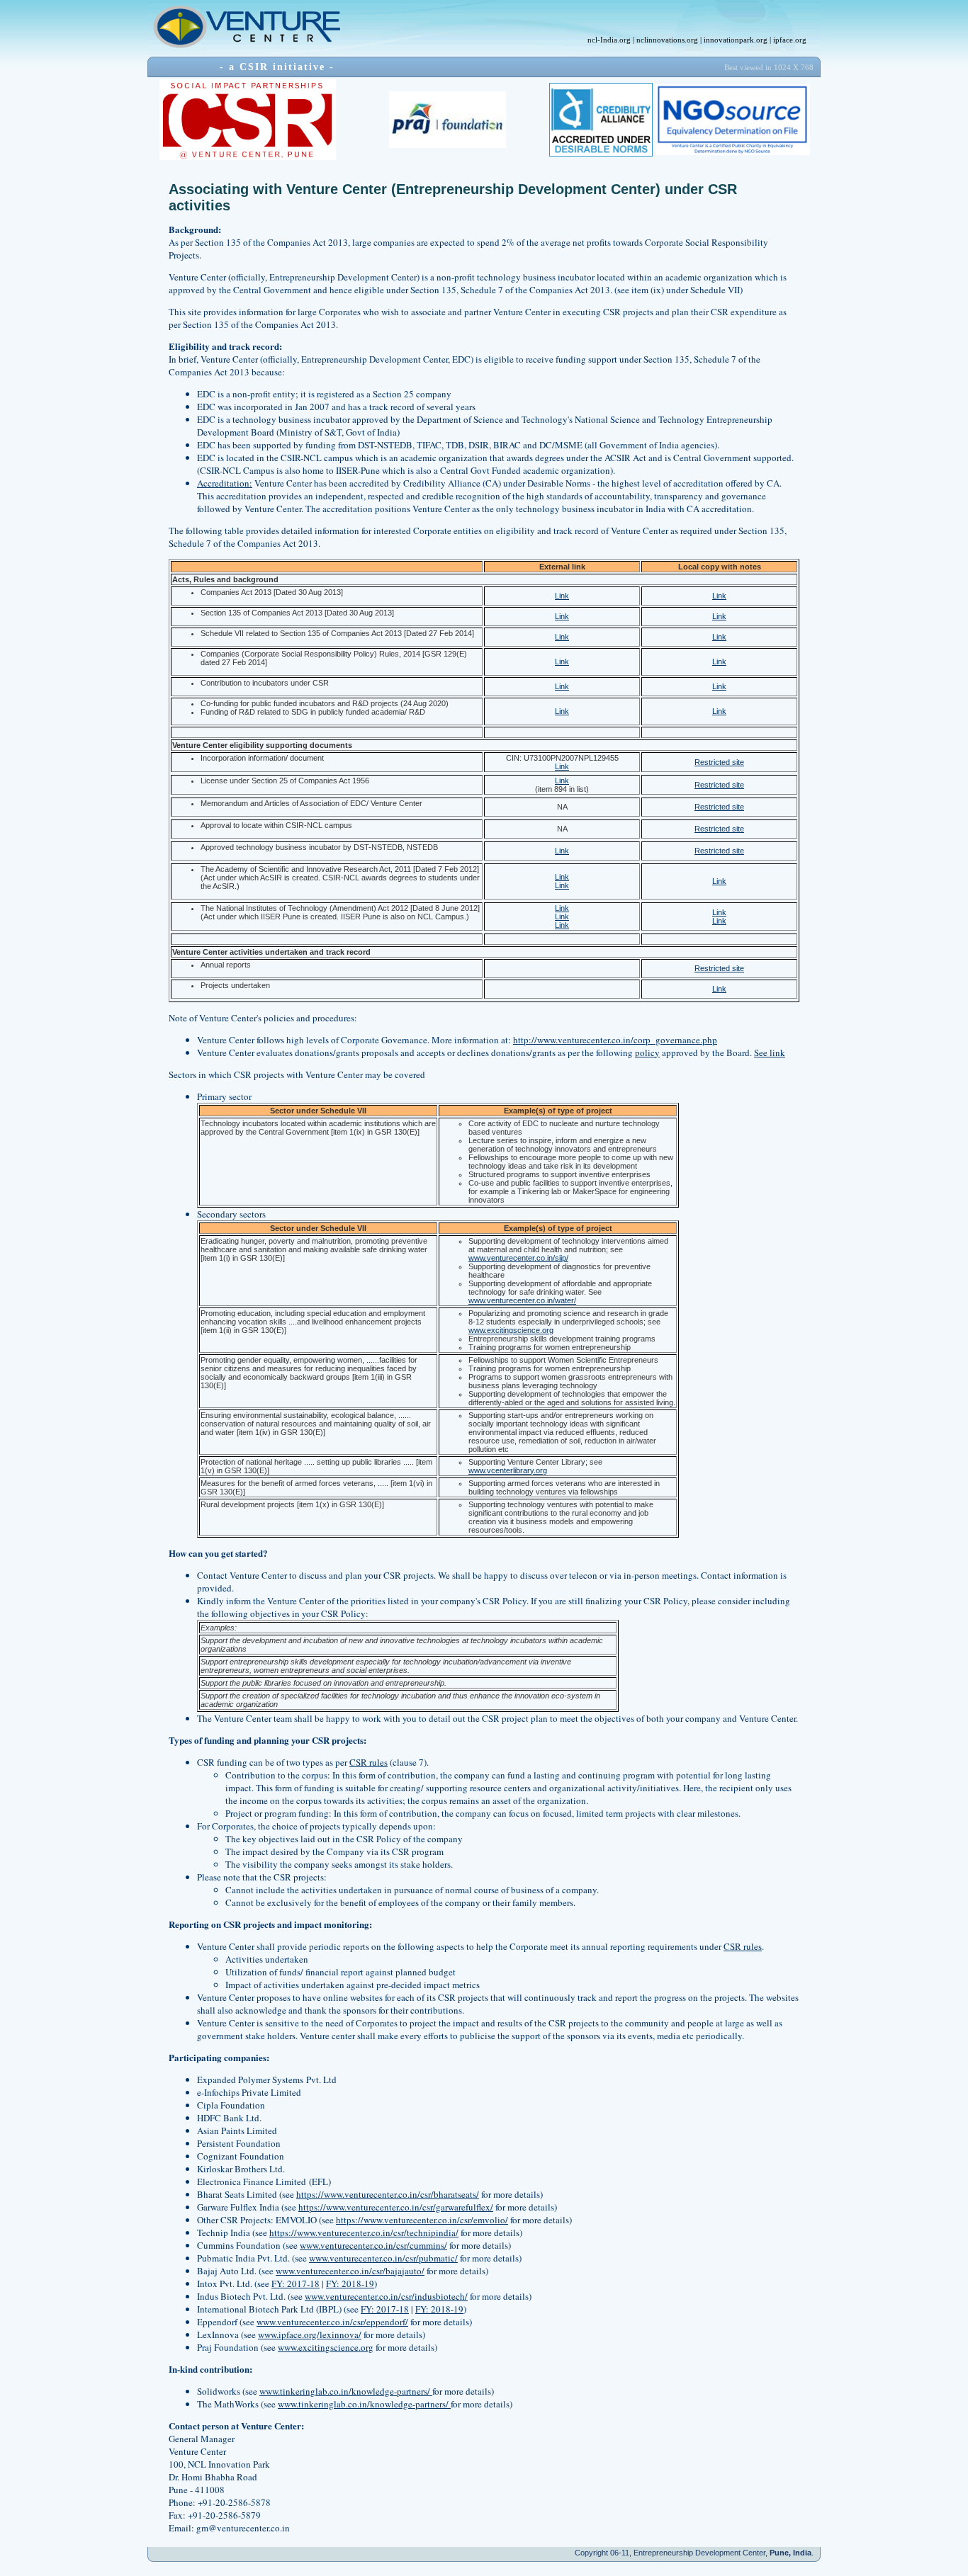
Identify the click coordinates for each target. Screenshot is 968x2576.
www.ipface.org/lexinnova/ (310, 2334)
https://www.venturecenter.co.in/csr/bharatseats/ (388, 2194)
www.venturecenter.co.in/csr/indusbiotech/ (386, 2296)
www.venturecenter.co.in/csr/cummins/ (373, 2245)
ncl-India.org (609, 40)
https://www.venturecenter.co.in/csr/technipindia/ (364, 2232)
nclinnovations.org (667, 40)
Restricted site (719, 762)
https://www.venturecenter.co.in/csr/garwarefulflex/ (396, 2207)
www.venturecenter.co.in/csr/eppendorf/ (332, 2322)
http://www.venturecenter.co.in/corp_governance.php (615, 1040)
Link (562, 596)
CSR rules (368, 1762)
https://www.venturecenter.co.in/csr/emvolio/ (422, 2220)
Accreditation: (225, 483)
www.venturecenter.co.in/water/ (522, 1300)
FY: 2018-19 (350, 2283)
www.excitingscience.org (511, 1330)
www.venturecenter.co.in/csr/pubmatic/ (383, 2258)
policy (647, 1052)
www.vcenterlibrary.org (508, 1470)
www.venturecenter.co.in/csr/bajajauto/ (350, 2271)
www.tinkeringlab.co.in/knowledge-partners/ (346, 2391)
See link (770, 1052)
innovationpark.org (736, 40)
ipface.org (790, 40)
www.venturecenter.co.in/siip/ (518, 1258)
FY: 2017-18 (296, 2283)
